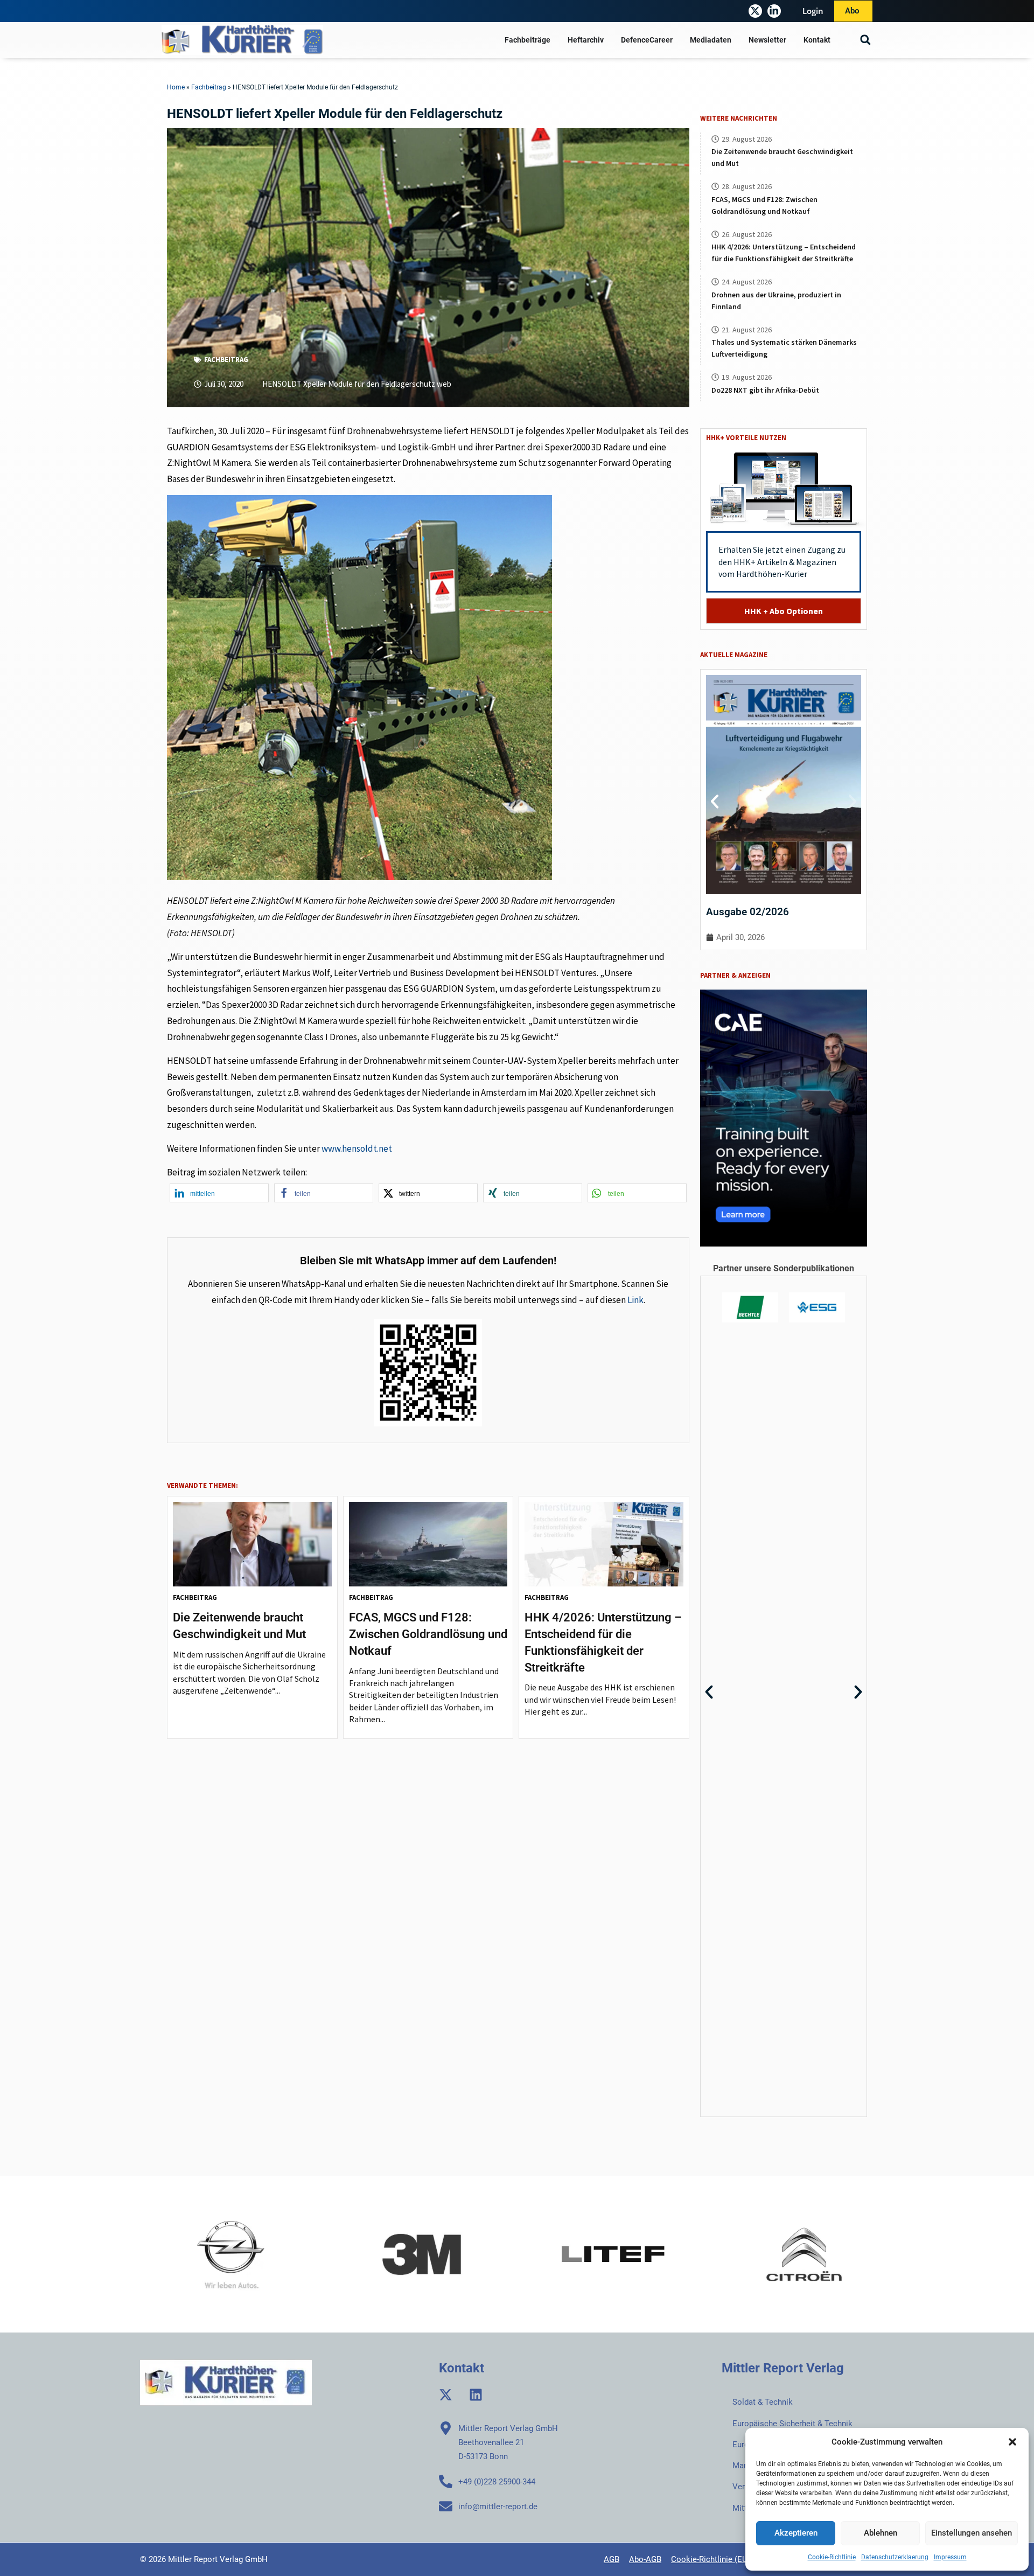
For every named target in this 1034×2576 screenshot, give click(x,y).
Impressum (950, 2557)
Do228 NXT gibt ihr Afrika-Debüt (765, 390)
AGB (612, 2559)
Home (176, 87)
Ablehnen (881, 2533)
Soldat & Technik (763, 2402)
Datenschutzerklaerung (895, 2557)
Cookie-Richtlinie (832, 2557)
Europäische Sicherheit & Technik (792, 2424)
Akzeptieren (796, 2533)
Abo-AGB (645, 2559)
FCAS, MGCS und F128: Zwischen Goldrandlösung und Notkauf (428, 1634)
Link (635, 1300)
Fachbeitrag (209, 87)
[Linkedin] (476, 2395)
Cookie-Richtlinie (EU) (711, 2559)
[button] (1012, 2442)
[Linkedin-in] (774, 11)
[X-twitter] (755, 11)
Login (813, 11)
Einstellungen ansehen (972, 2533)
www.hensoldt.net (357, 1148)
